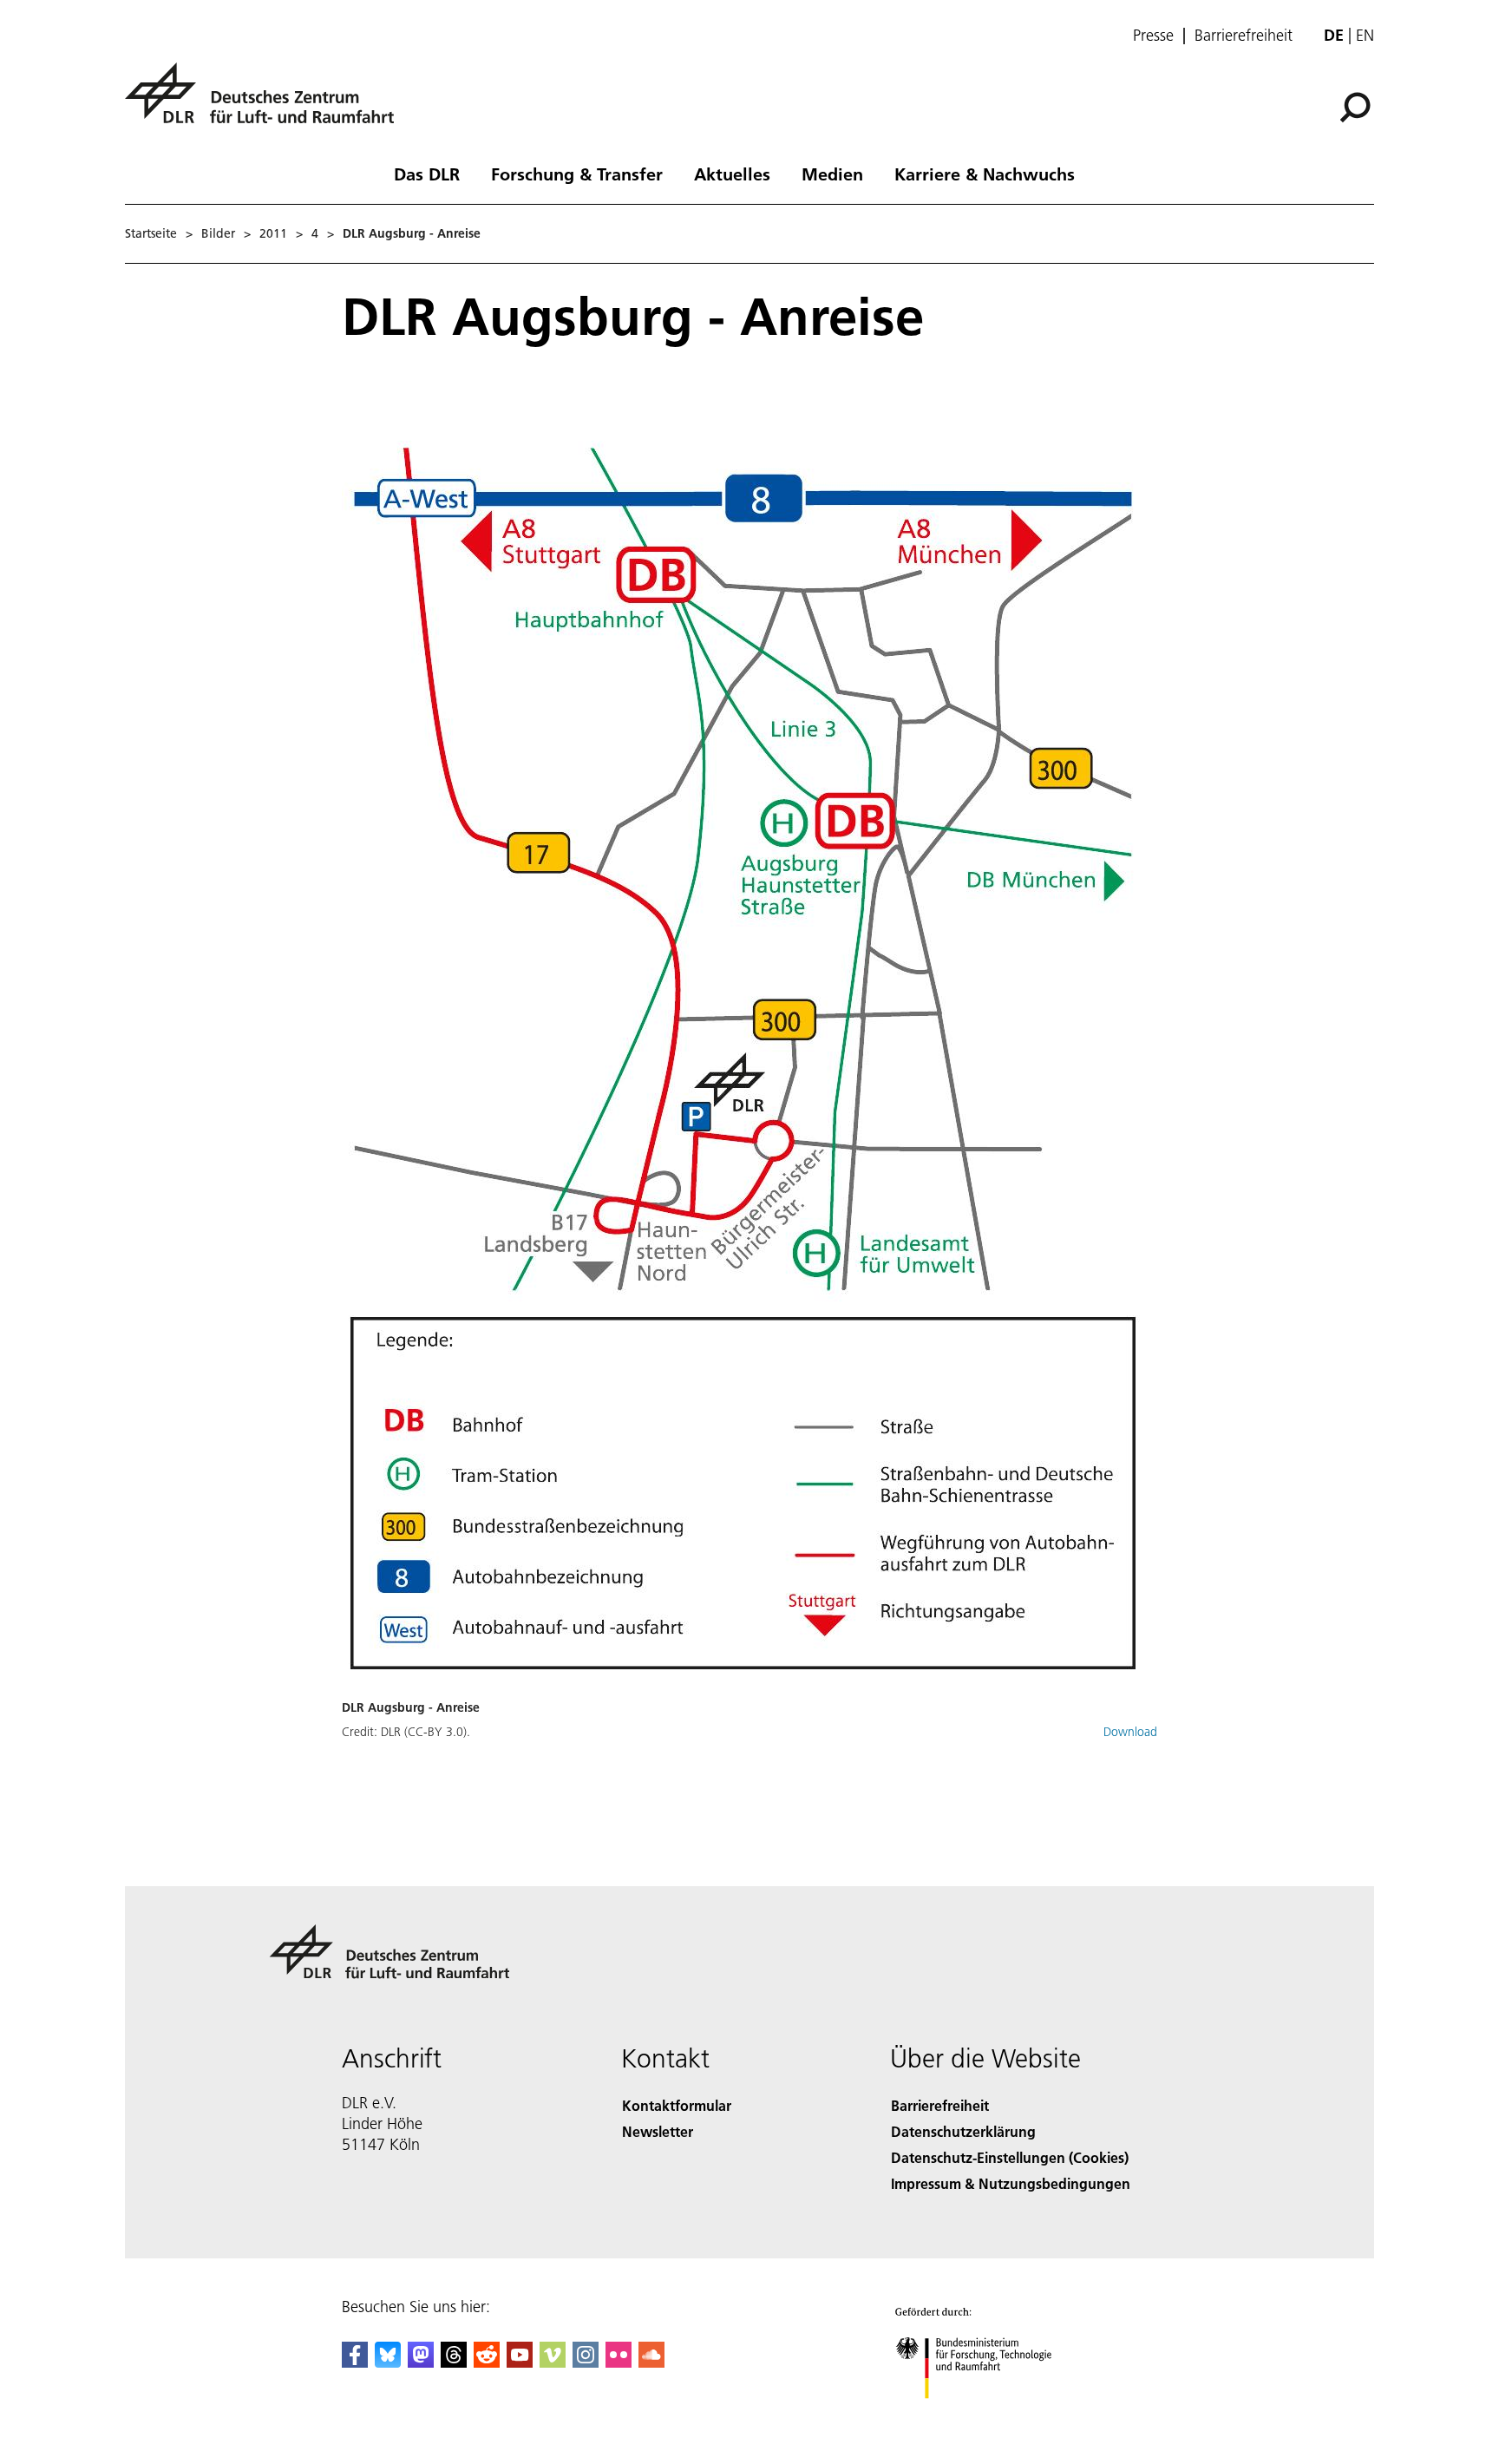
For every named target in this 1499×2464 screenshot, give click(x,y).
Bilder (218, 233)
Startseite (151, 233)
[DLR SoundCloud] (651, 2362)
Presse (1153, 36)
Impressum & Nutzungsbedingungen (1011, 2183)
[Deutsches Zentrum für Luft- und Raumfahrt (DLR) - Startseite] (266, 103)
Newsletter (658, 2131)
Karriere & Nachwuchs (985, 174)
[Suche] (1357, 106)
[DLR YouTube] (520, 2362)
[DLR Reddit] (487, 2362)
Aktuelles (732, 174)
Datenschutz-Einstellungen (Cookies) (1010, 2157)
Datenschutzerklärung (963, 2131)
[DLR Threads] (454, 2362)
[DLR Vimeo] (553, 2362)
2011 (273, 233)
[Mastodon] (421, 2362)
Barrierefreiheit (1244, 36)
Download (1130, 1732)
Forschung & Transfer (577, 174)
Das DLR (427, 174)
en (1365, 35)
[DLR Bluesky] (388, 2362)
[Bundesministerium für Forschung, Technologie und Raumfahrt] (991, 2416)
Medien (832, 174)
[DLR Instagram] (586, 2362)
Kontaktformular (677, 2105)
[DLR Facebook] (355, 2362)
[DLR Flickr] (619, 2362)
